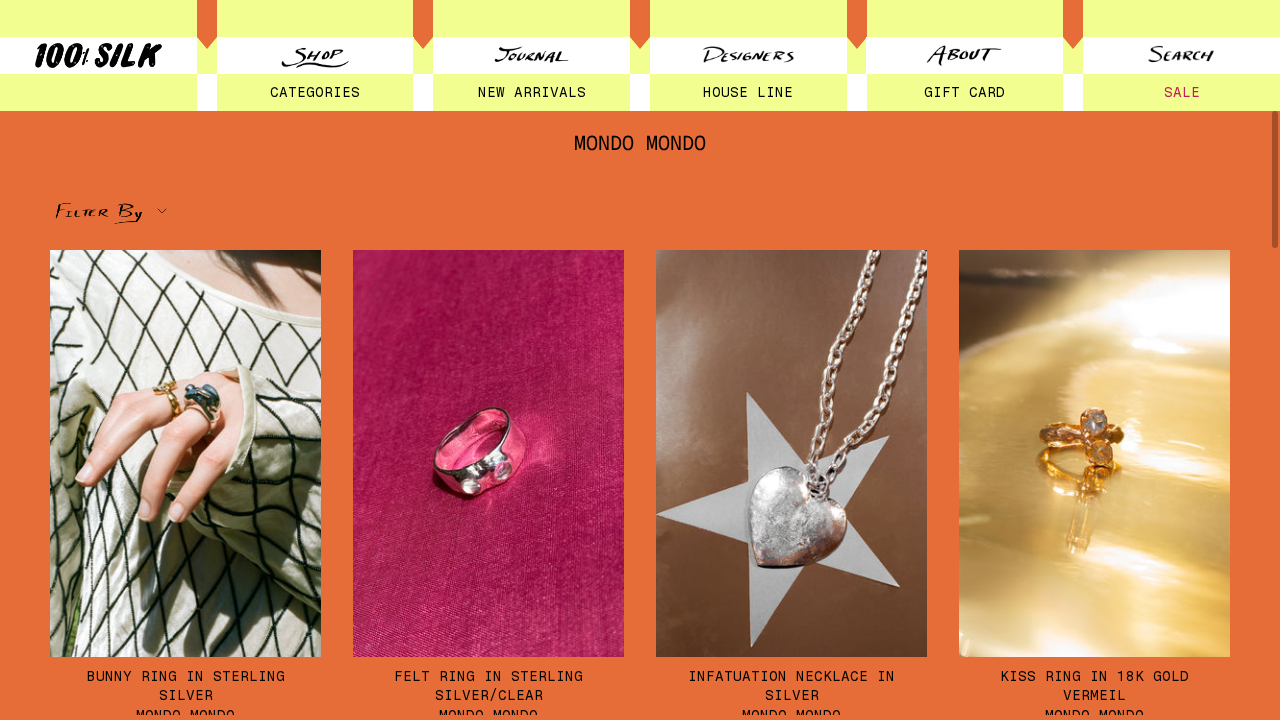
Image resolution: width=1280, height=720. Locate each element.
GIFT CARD (964, 92)
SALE (1182, 92)
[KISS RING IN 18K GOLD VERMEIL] (1094, 453)
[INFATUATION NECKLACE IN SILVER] (791, 453)
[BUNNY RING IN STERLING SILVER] (185, 453)
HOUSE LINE (748, 92)
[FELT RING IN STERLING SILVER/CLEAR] (488, 453)
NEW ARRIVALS (532, 92)
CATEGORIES (315, 92)
